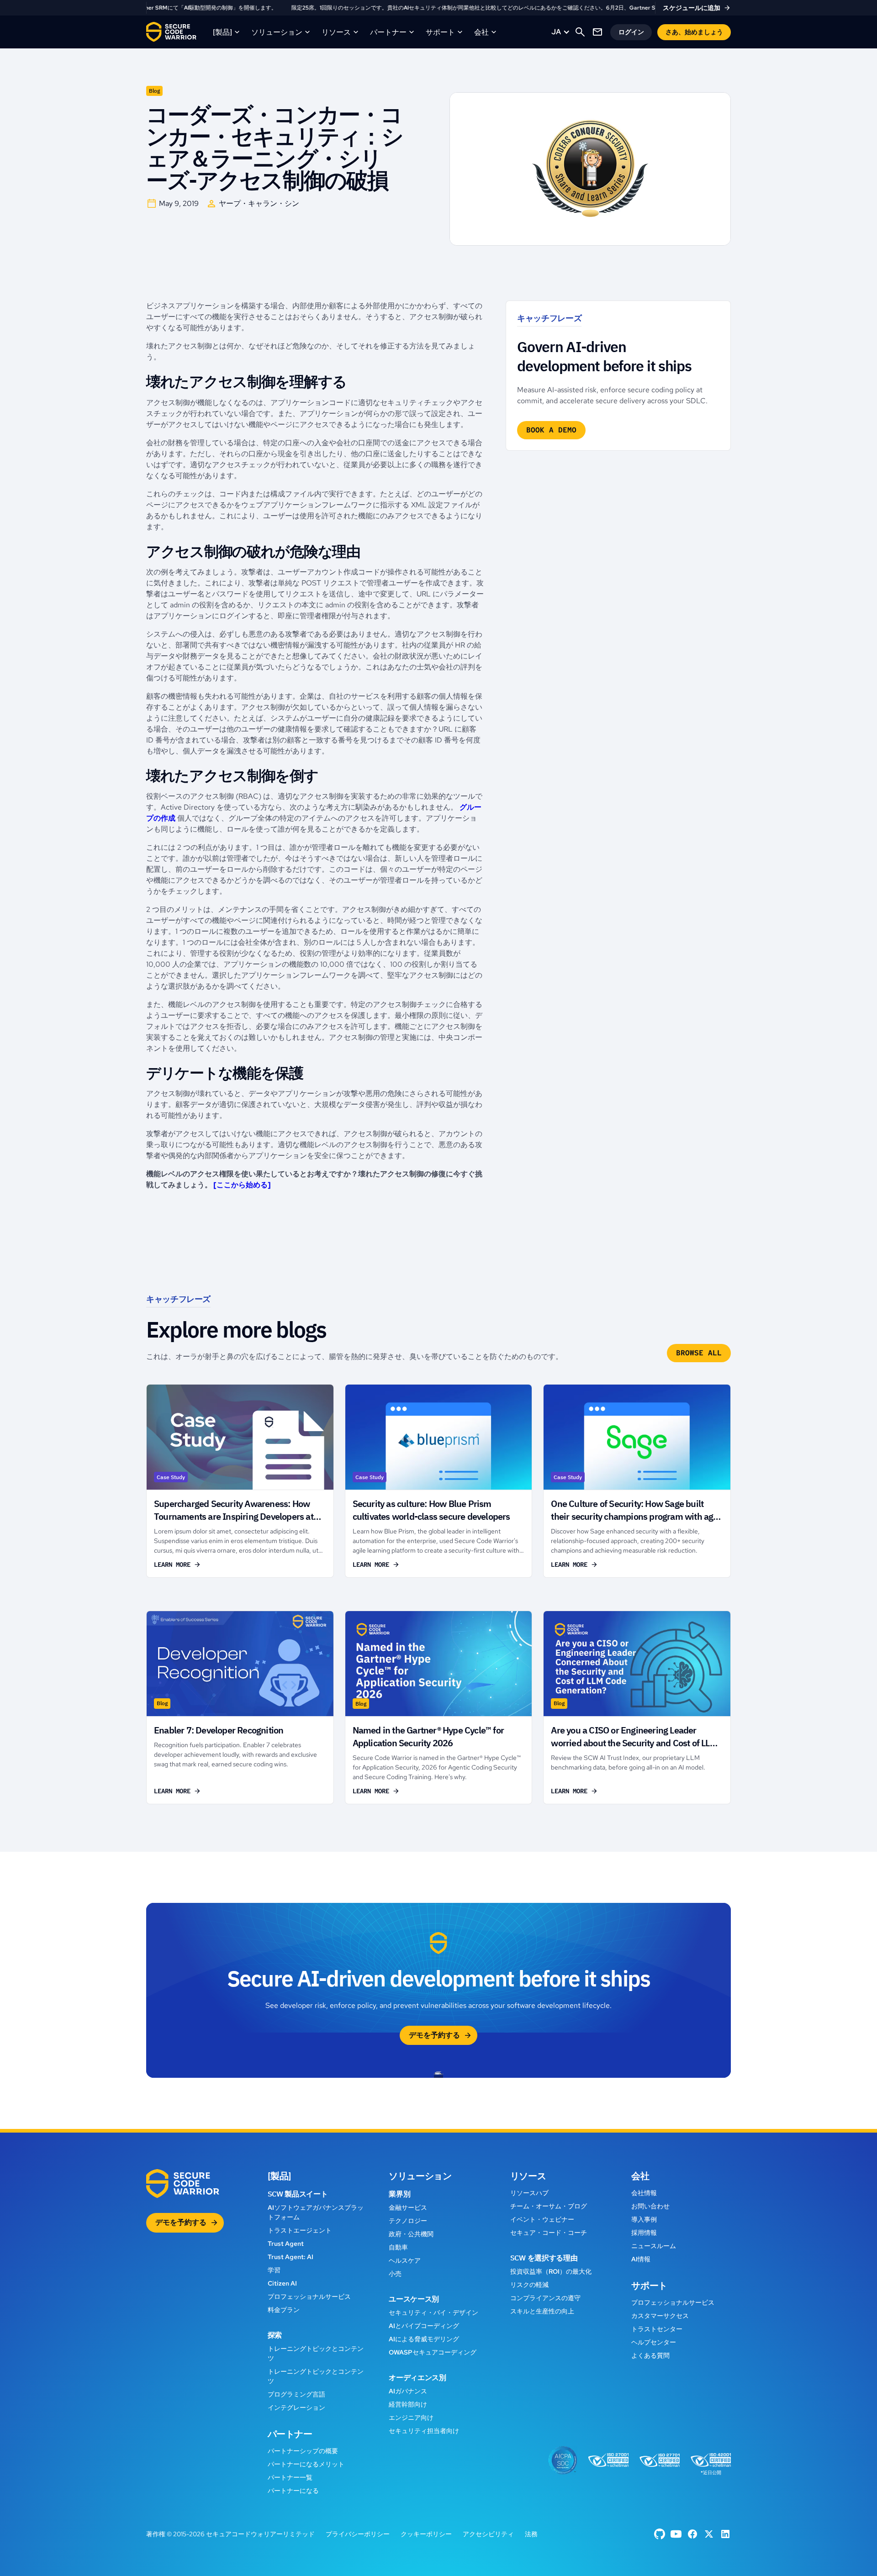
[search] (580, 32)
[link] (438, 8)
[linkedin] (725, 2534)
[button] (227, 32)
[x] (709, 2534)
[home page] (171, 32)
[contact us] (597, 32)
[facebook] (660, 2534)
